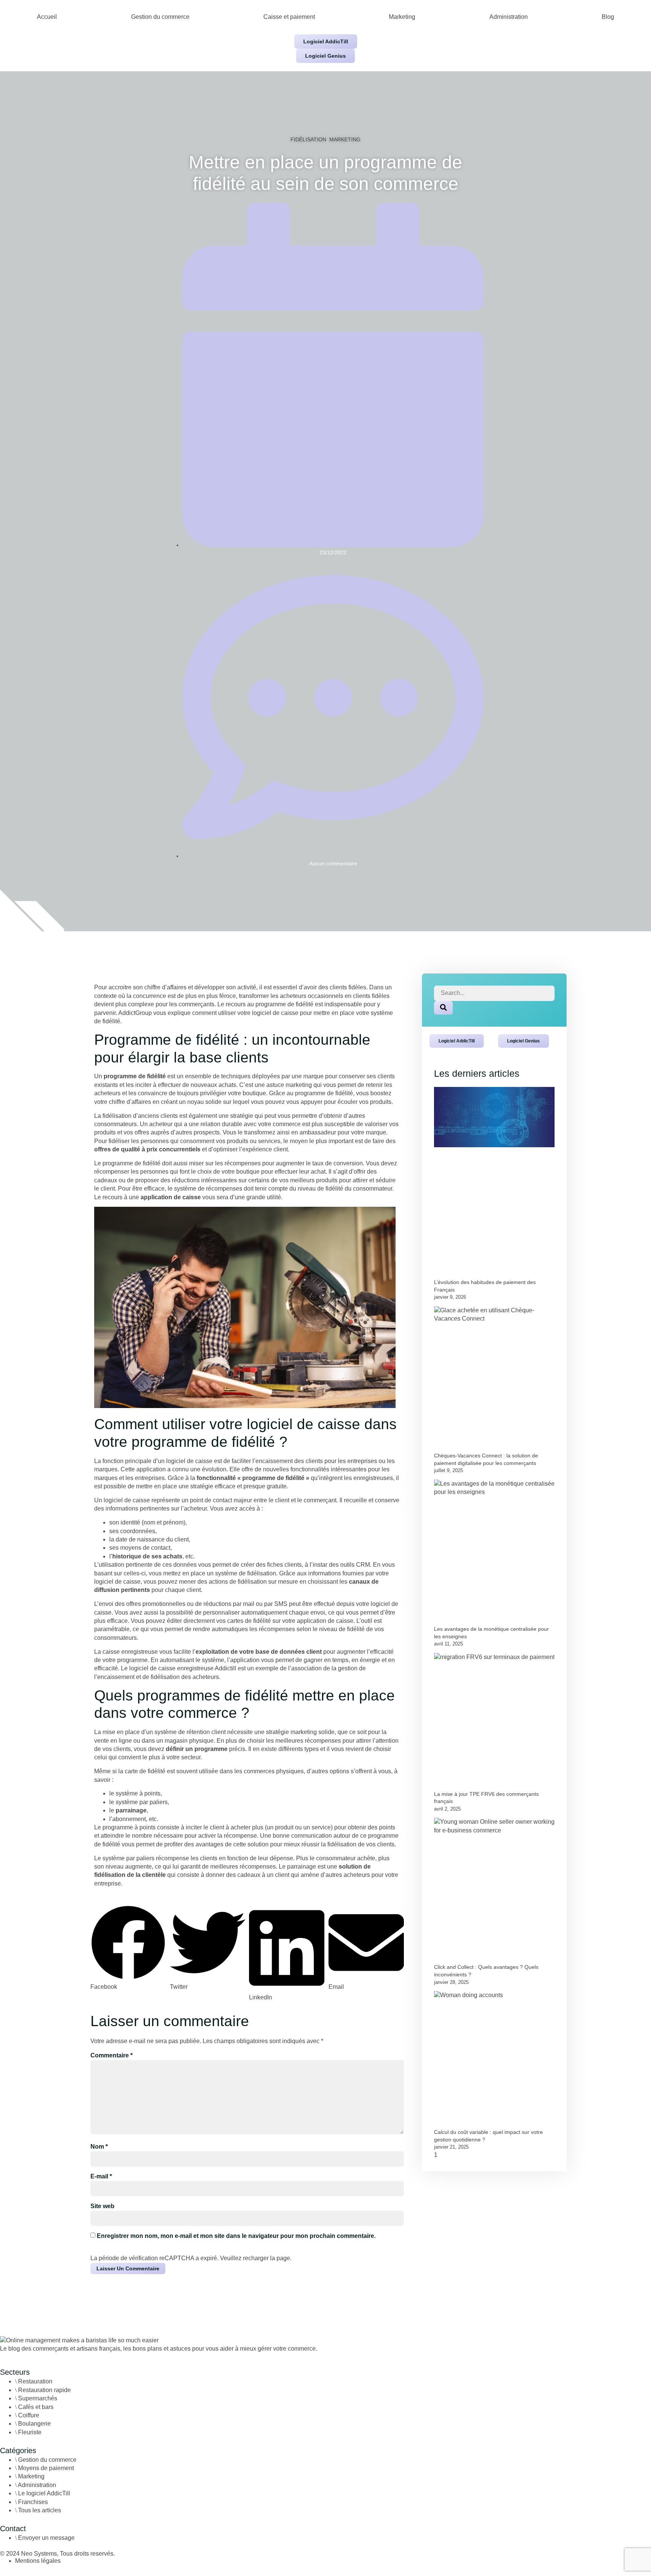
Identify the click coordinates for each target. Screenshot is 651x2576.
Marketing (402, 17)
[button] (128, 1948)
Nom (99, 2147)
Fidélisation (308, 139)
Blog (608, 17)
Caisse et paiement (289, 17)
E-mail (101, 2176)
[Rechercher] (443, 1008)
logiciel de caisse (189, 1461)
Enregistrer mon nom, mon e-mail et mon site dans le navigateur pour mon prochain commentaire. (236, 2236)
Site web (102, 2206)
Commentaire (112, 2055)
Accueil (47, 17)
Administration (509, 17)
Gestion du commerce (160, 17)
